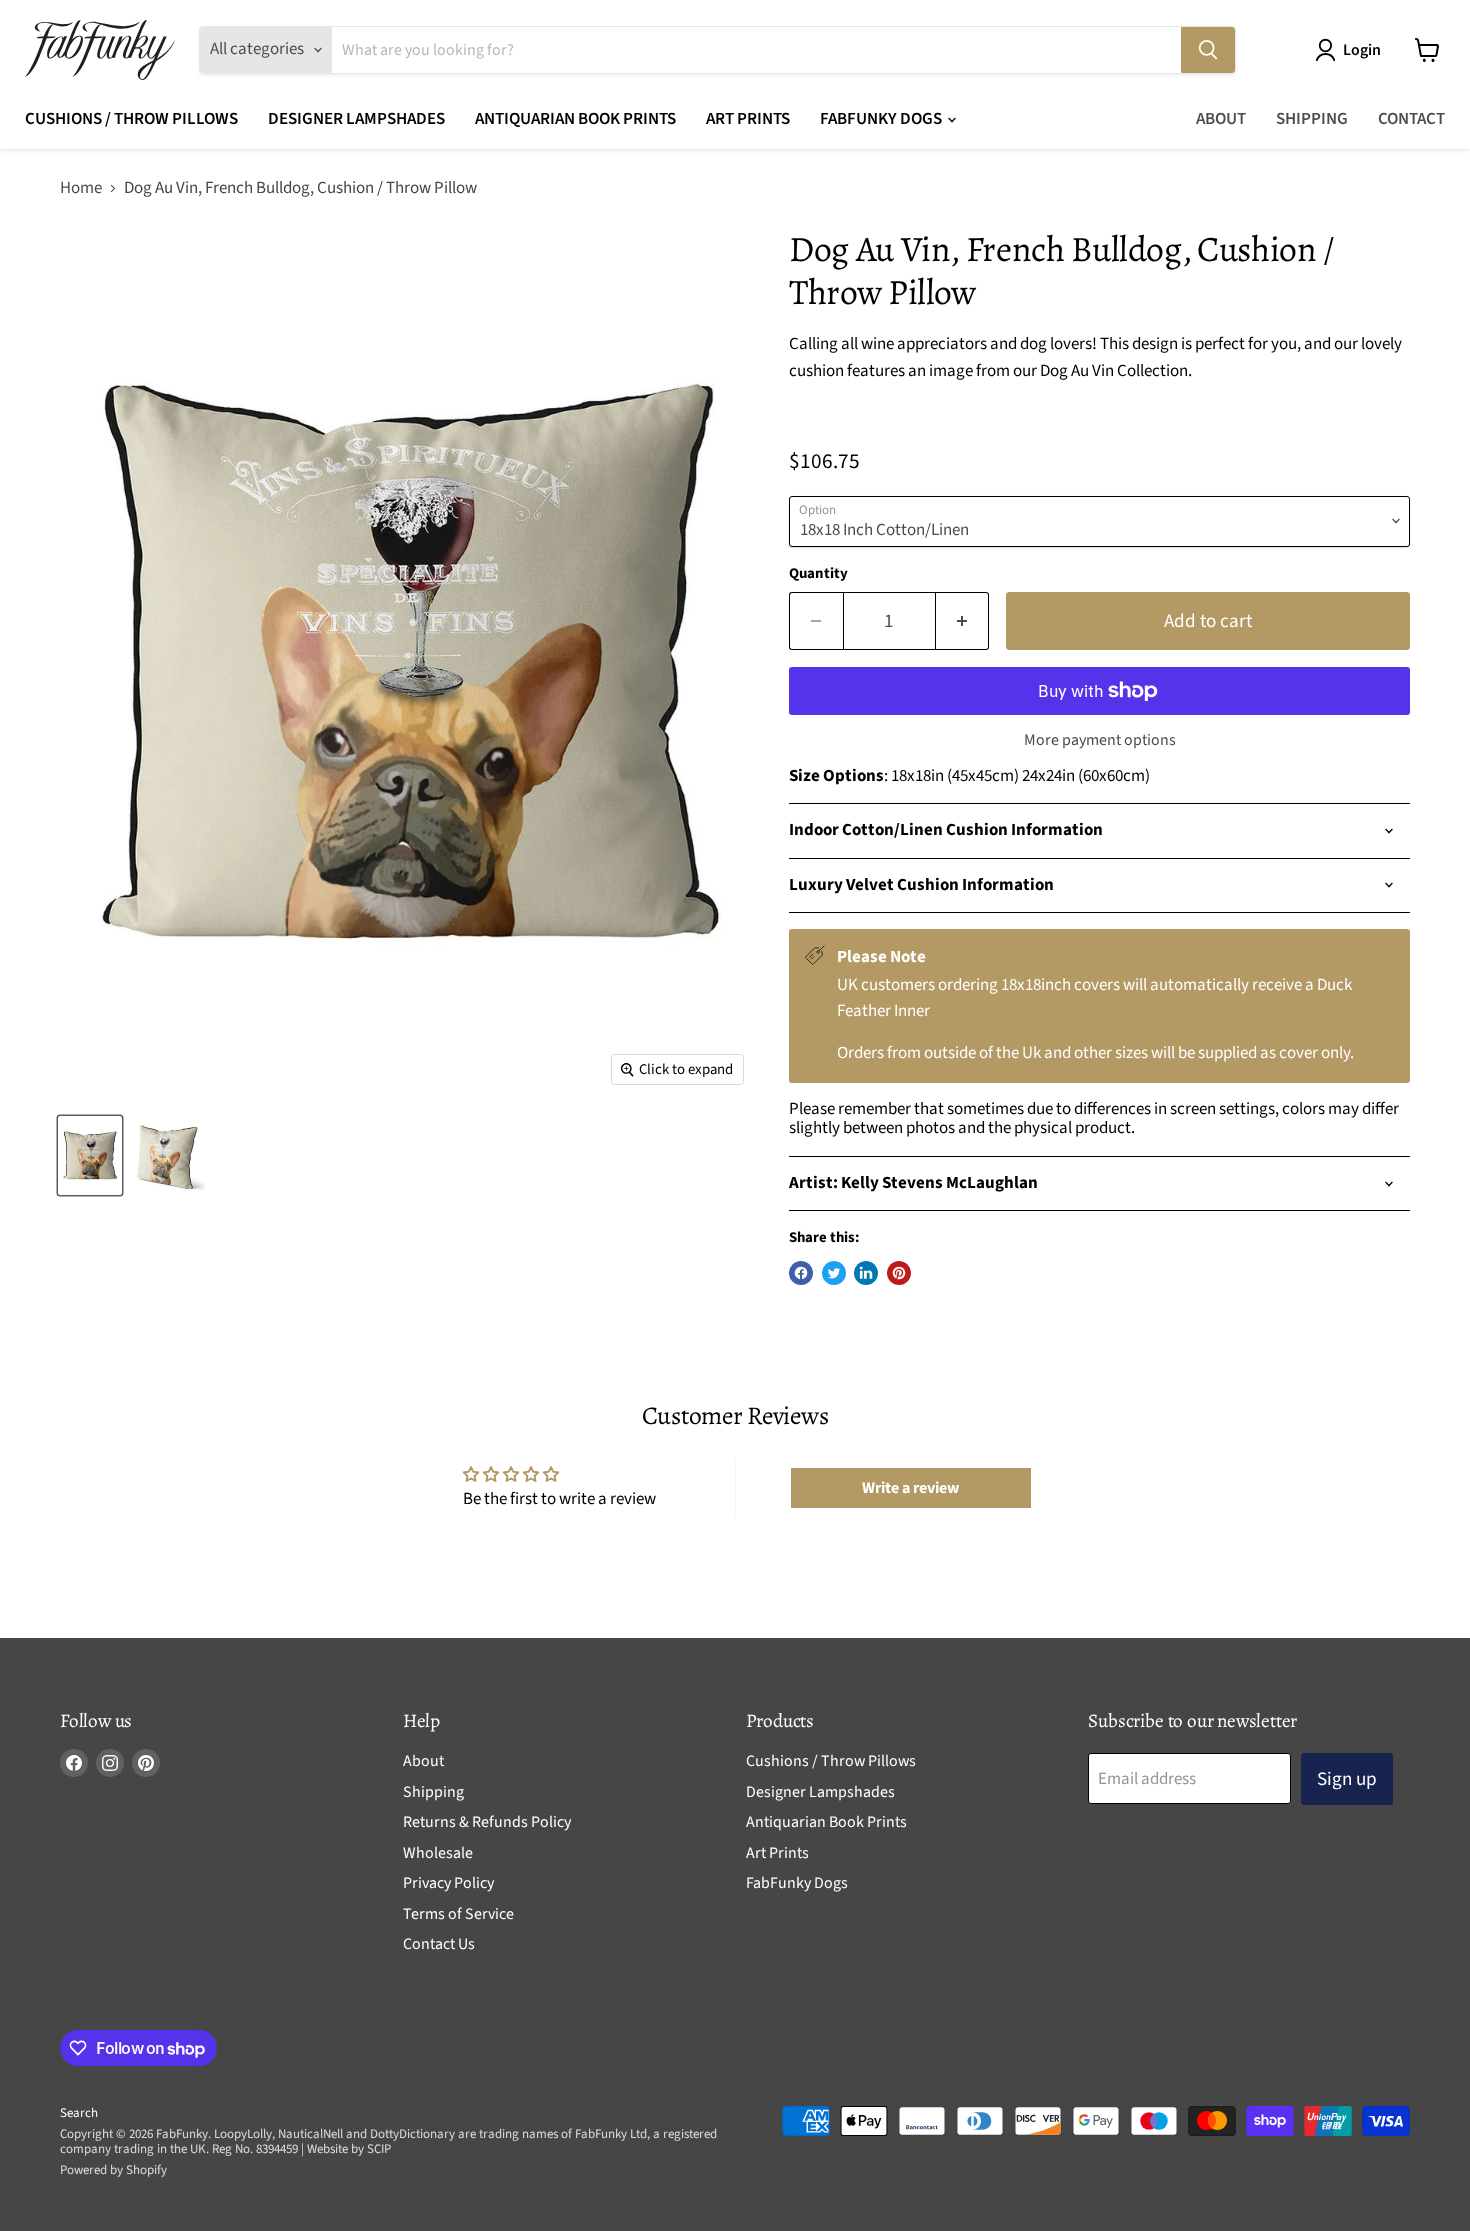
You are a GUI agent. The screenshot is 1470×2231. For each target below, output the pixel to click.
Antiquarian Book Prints (575, 119)
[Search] (1208, 50)
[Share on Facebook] (801, 1273)
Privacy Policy (448, 1883)
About (1221, 119)
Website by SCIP (349, 2149)
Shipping (1312, 119)
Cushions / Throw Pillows (131, 119)
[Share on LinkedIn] (866, 1273)
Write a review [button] (910, 1488)
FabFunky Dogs (882, 119)
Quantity (818, 573)
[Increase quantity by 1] (963, 621)
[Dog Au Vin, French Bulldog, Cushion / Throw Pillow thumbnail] (90, 1155)
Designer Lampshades (356, 119)
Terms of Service (458, 1914)
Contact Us (439, 1944)
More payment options (1100, 740)
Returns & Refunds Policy (487, 1822)
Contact (1411, 119)
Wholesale (438, 1853)
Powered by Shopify (113, 2170)
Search (79, 2113)
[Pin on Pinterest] (899, 1273)
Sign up (1347, 1779)
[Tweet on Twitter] (834, 1273)
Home (81, 189)
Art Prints (748, 119)
